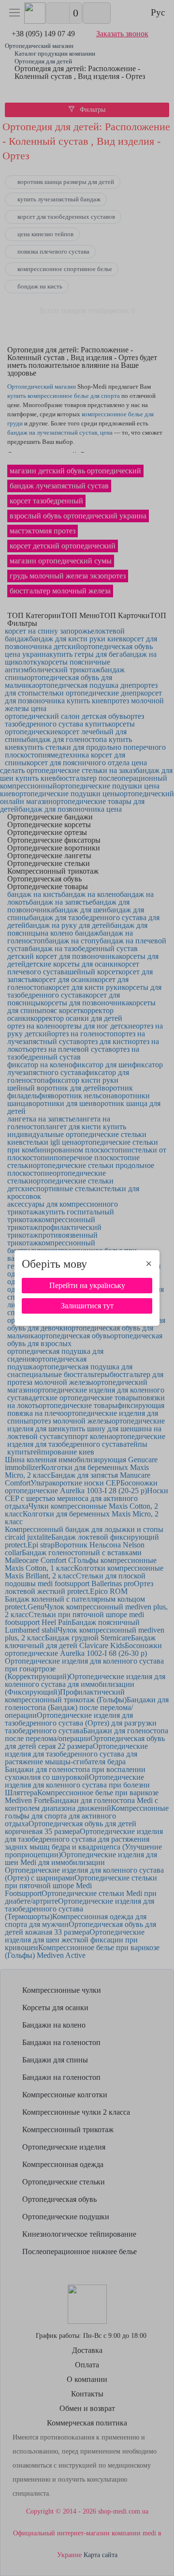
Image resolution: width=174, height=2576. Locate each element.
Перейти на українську (87, 1285)
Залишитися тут (87, 1306)
